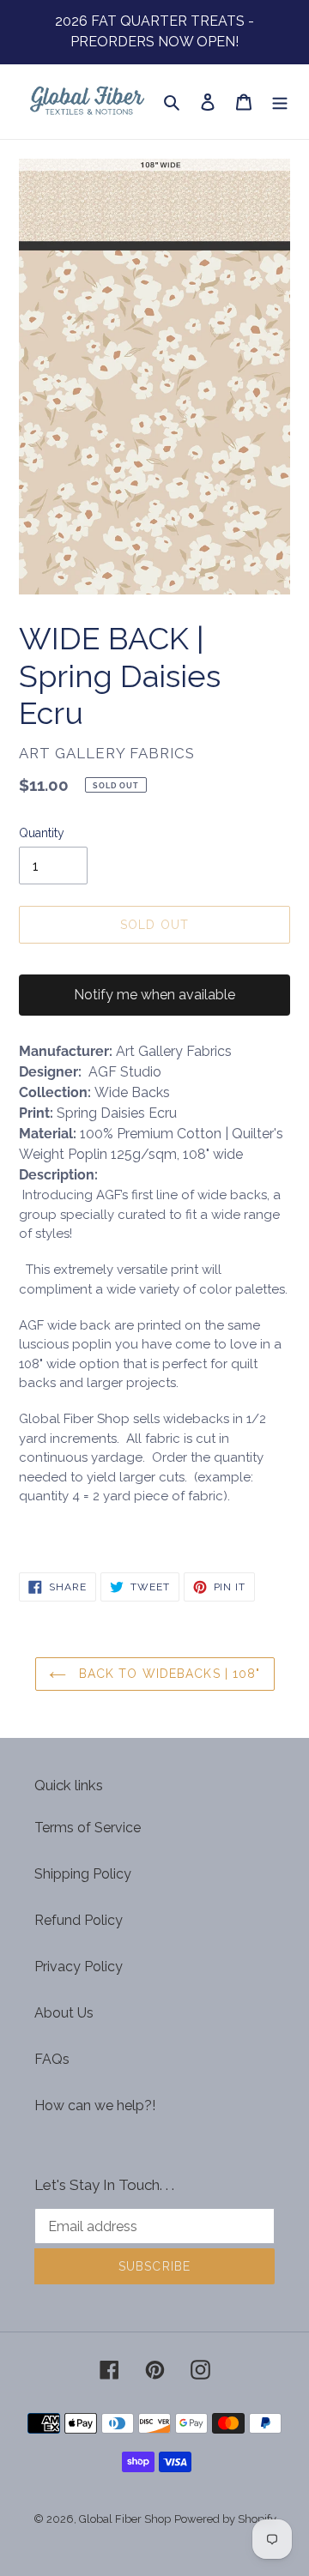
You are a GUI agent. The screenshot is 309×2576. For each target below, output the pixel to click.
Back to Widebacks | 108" (168, 1674)
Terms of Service (88, 1828)
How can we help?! (95, 2105)
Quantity (42, 833)
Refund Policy (79, 1920)
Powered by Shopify (225, 2519)
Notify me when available (154, 995)
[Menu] (280, 102)
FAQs (52, 2059)
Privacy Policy (79, 1967)
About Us (64, 2013)
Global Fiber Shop (125, 2519)
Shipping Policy (83, 1874)
